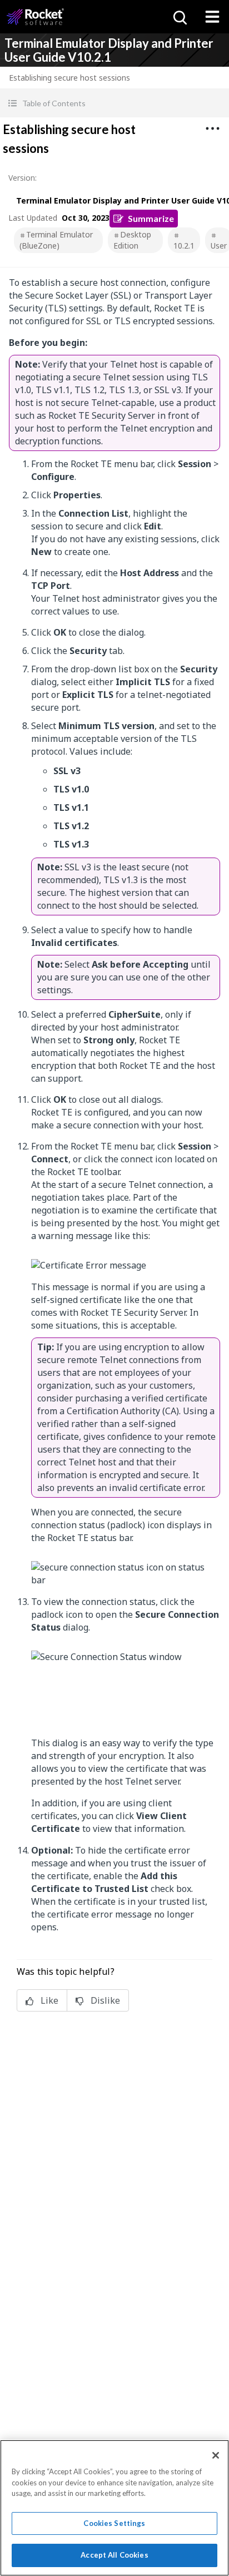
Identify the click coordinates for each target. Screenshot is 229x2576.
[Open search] (179, 17)
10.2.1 (184, 246)
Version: (23, 178)
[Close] (216, 2455)
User (219, 246)
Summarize (151, 218)
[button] (114, 103)
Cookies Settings (114, 2523)
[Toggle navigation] (212, 17)
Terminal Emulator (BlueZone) (56, 240)
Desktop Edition (132, 240)
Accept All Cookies (114, 2555)
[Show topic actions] (212, 128)
